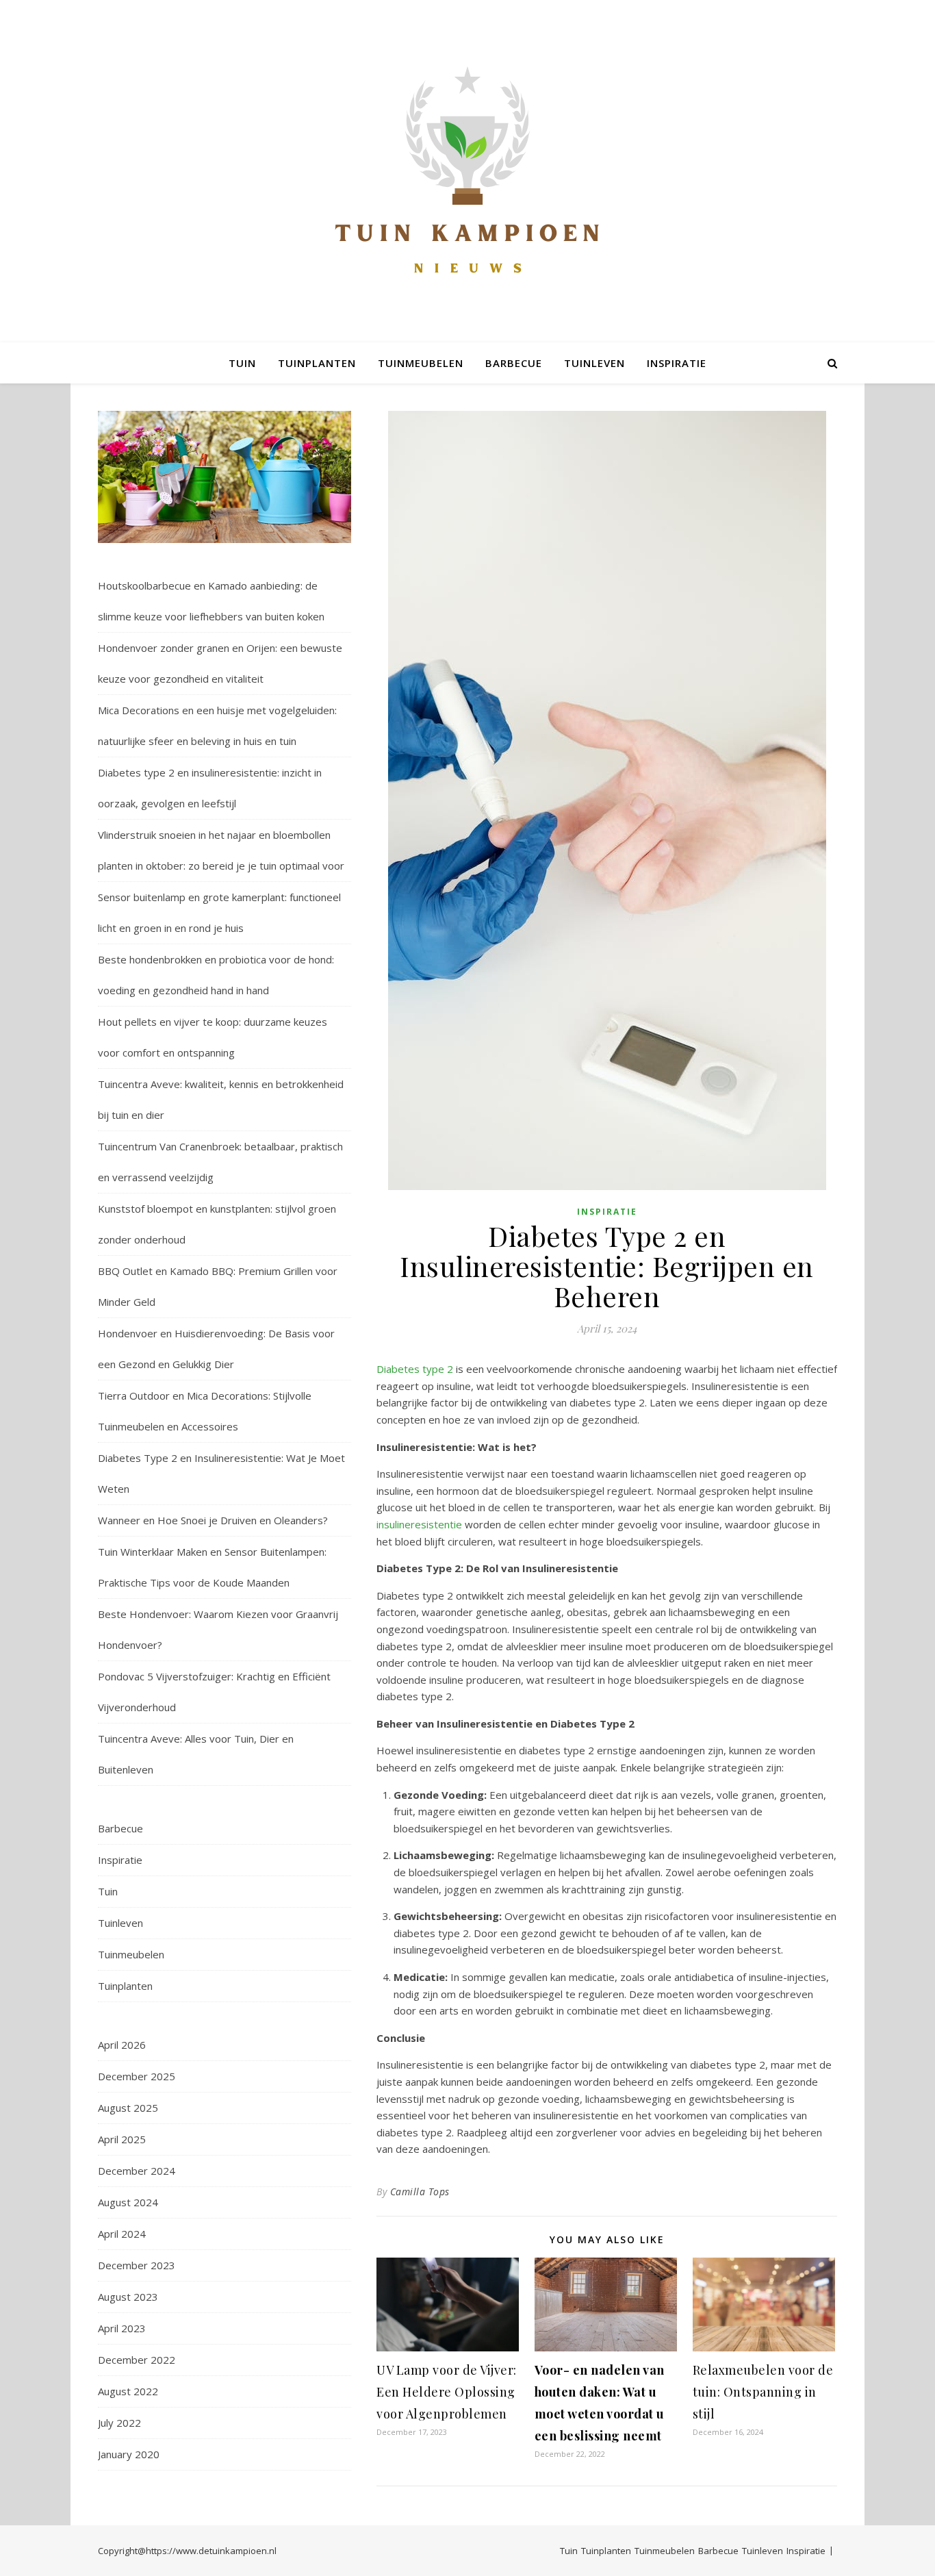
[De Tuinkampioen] (467, 172)
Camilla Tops (420, 2192)
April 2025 (122, 2139)
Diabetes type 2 (415, 1369)
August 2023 (128, 2297)
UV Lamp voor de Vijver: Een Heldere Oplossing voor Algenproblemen (447, 2392)
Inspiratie (677, 363)
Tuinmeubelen (421, 363)
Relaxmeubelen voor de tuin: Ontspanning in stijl (763, 2392)
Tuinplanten (317, 363)
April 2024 (122, 2234)
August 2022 (128, 2391)
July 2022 (119, 2423)
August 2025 (128, 2108)
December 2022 (137, 2360)
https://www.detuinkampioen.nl (211, 2551)
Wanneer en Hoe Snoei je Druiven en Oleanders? (213, 1520)
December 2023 (137, 2265)
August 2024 (128, 2202)
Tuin (242, 363)
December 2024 (137, 2171)
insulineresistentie (419, 1524)
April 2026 (122, 2045)
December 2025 (137, 2076)
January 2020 (129, 2454)
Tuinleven (594, 363)
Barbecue (514, 363)
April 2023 (122, 2328)
